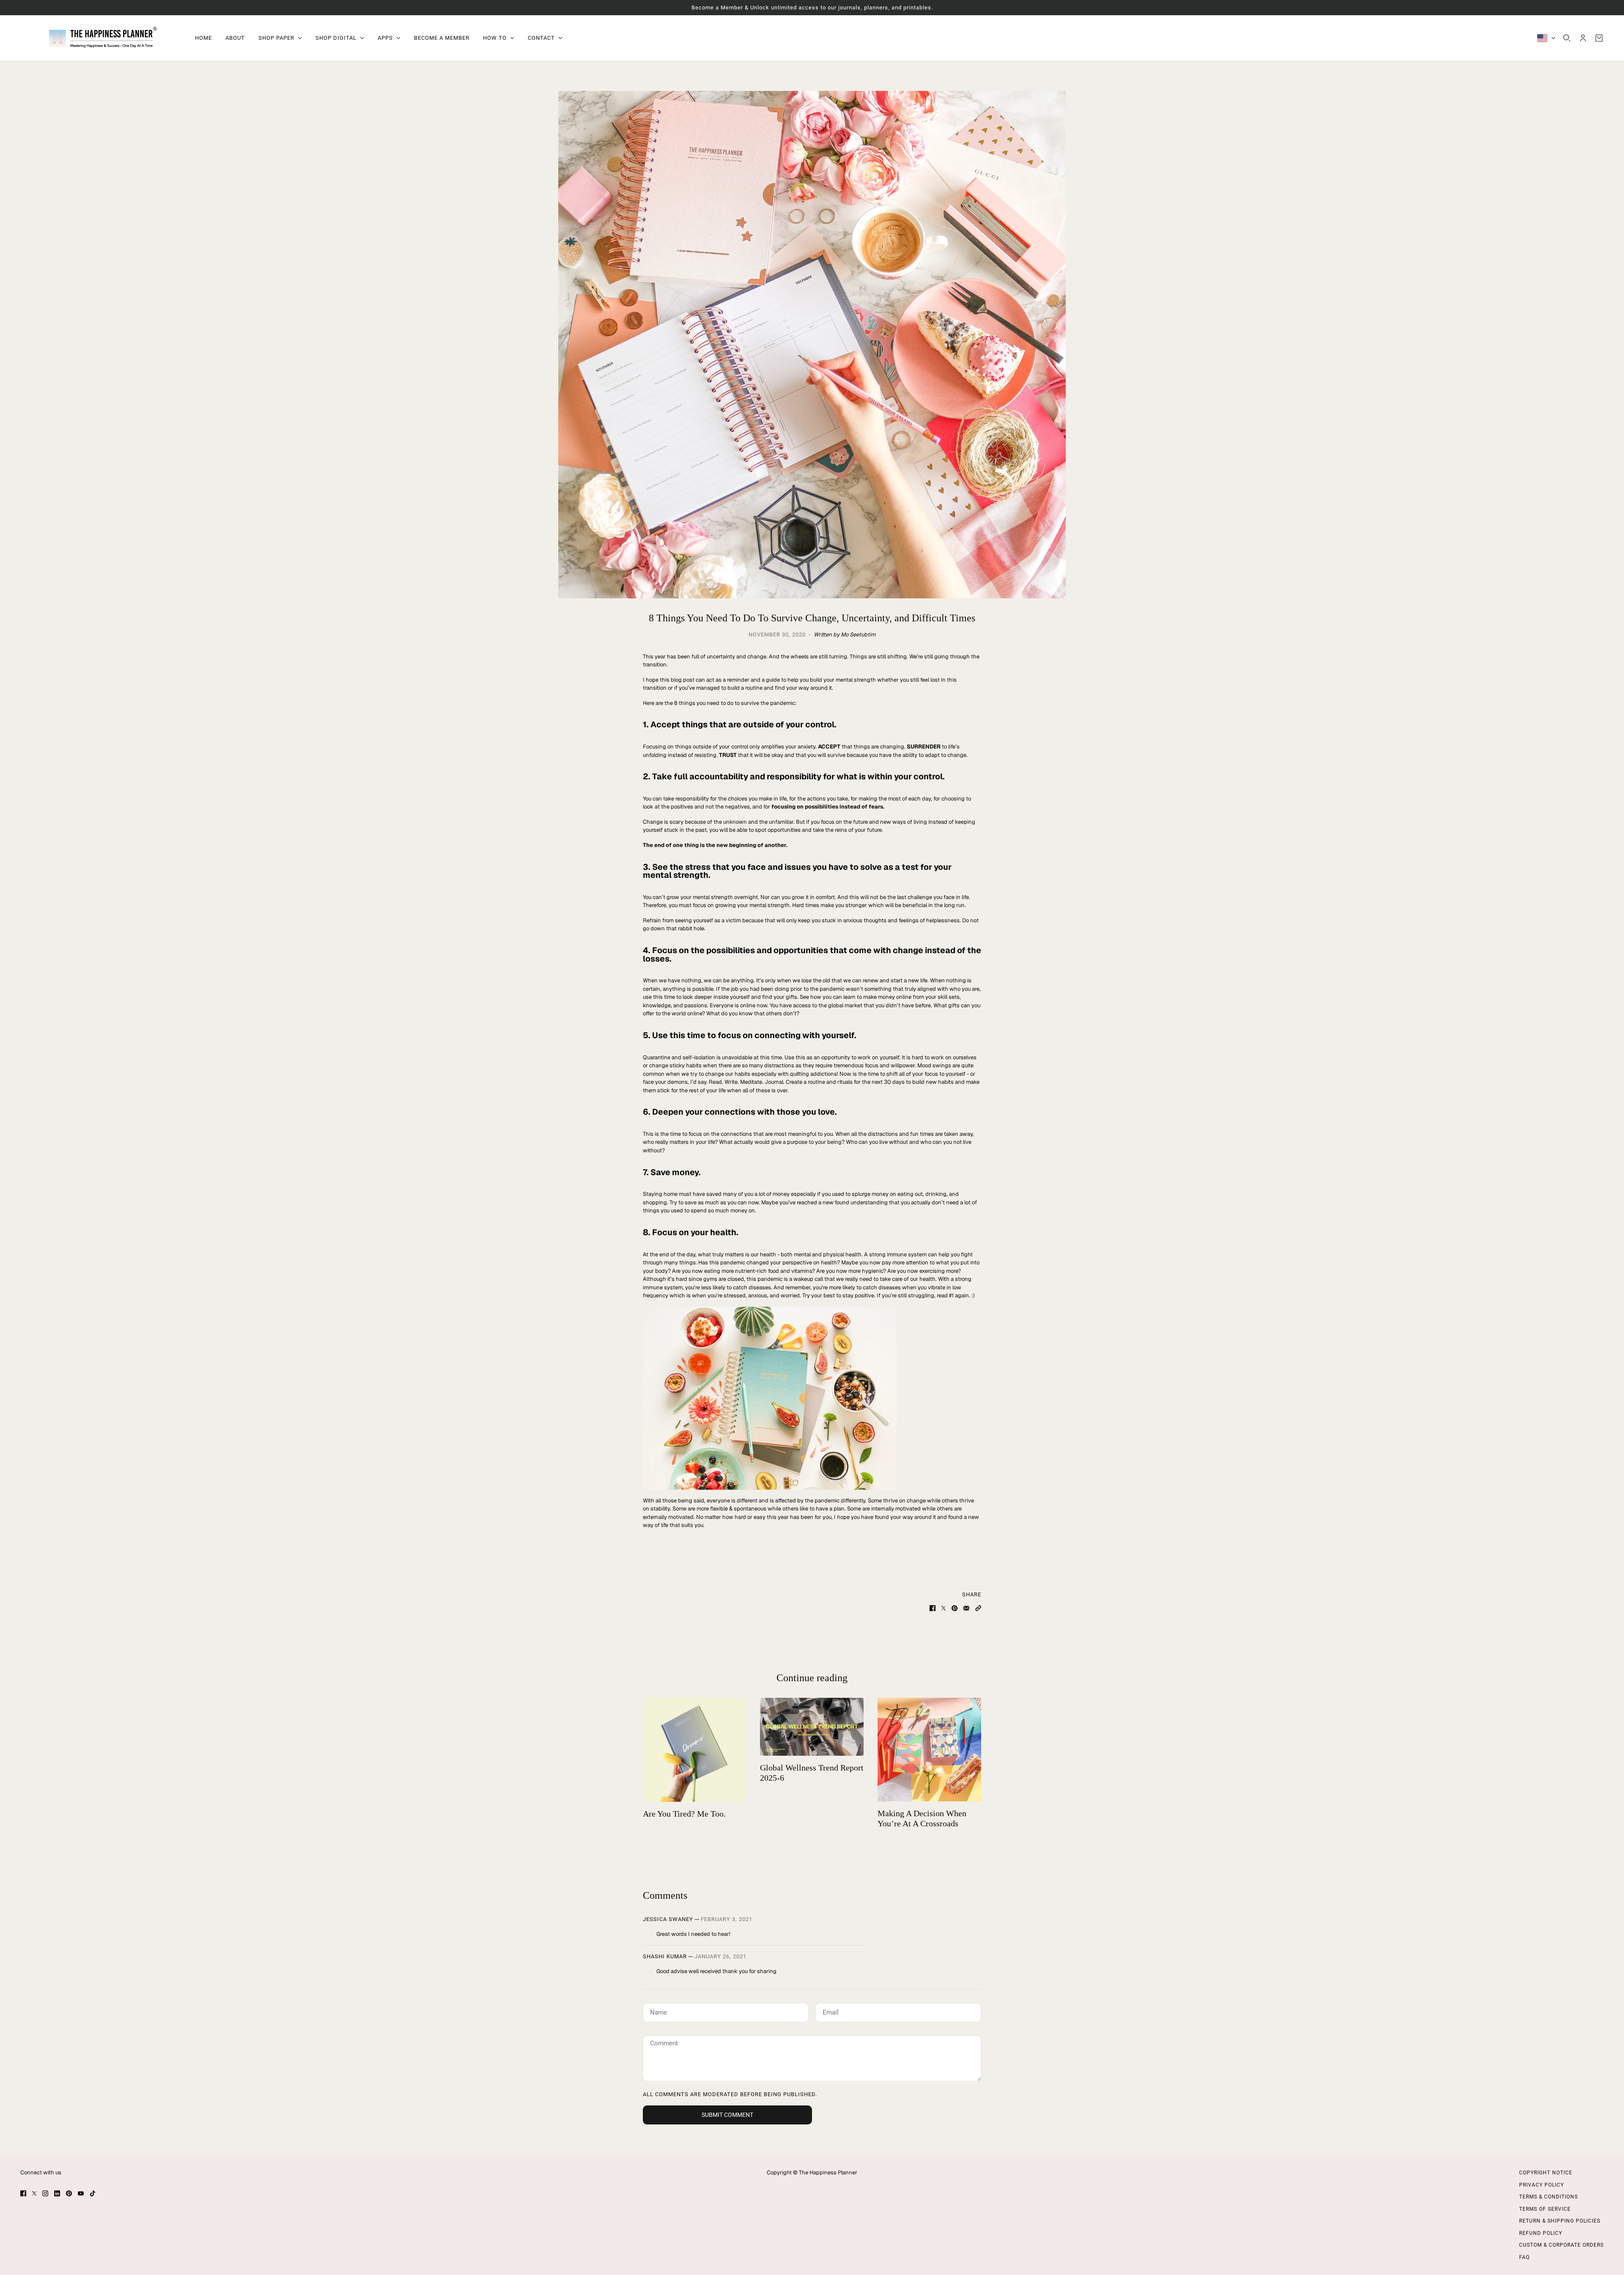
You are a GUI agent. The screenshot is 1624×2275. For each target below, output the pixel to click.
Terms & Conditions (1549, 2197)
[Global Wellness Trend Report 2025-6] (812, 1727)
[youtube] (81, 2193)
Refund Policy (1541, 2233)
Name (658, 2011)
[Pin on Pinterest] (955, 1608)
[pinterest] (69, 2193)
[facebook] (23, 2193)
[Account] (1583, 38)
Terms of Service (1545, 2209)
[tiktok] (93, 2193)
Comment (664, 2043)
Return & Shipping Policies (1560, 2221)
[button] (978, 1608)
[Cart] (1599, 38)
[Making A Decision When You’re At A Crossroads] (929, 1750)
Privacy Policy (1542, 2185)
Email (831, 2011)
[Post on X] (944, 1608)
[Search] (1567, 38)
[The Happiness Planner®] (101, 38)
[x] (34, 2193)
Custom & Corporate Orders (1561, 2245)
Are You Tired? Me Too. (684, 1814)
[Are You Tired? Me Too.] (695, 1750)
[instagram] (45, 2193)
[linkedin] (57, 2193)
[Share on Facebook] (933, 1608)
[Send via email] (966, 1608)
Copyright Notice (1546, 2173)
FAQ (1524, 2257)
